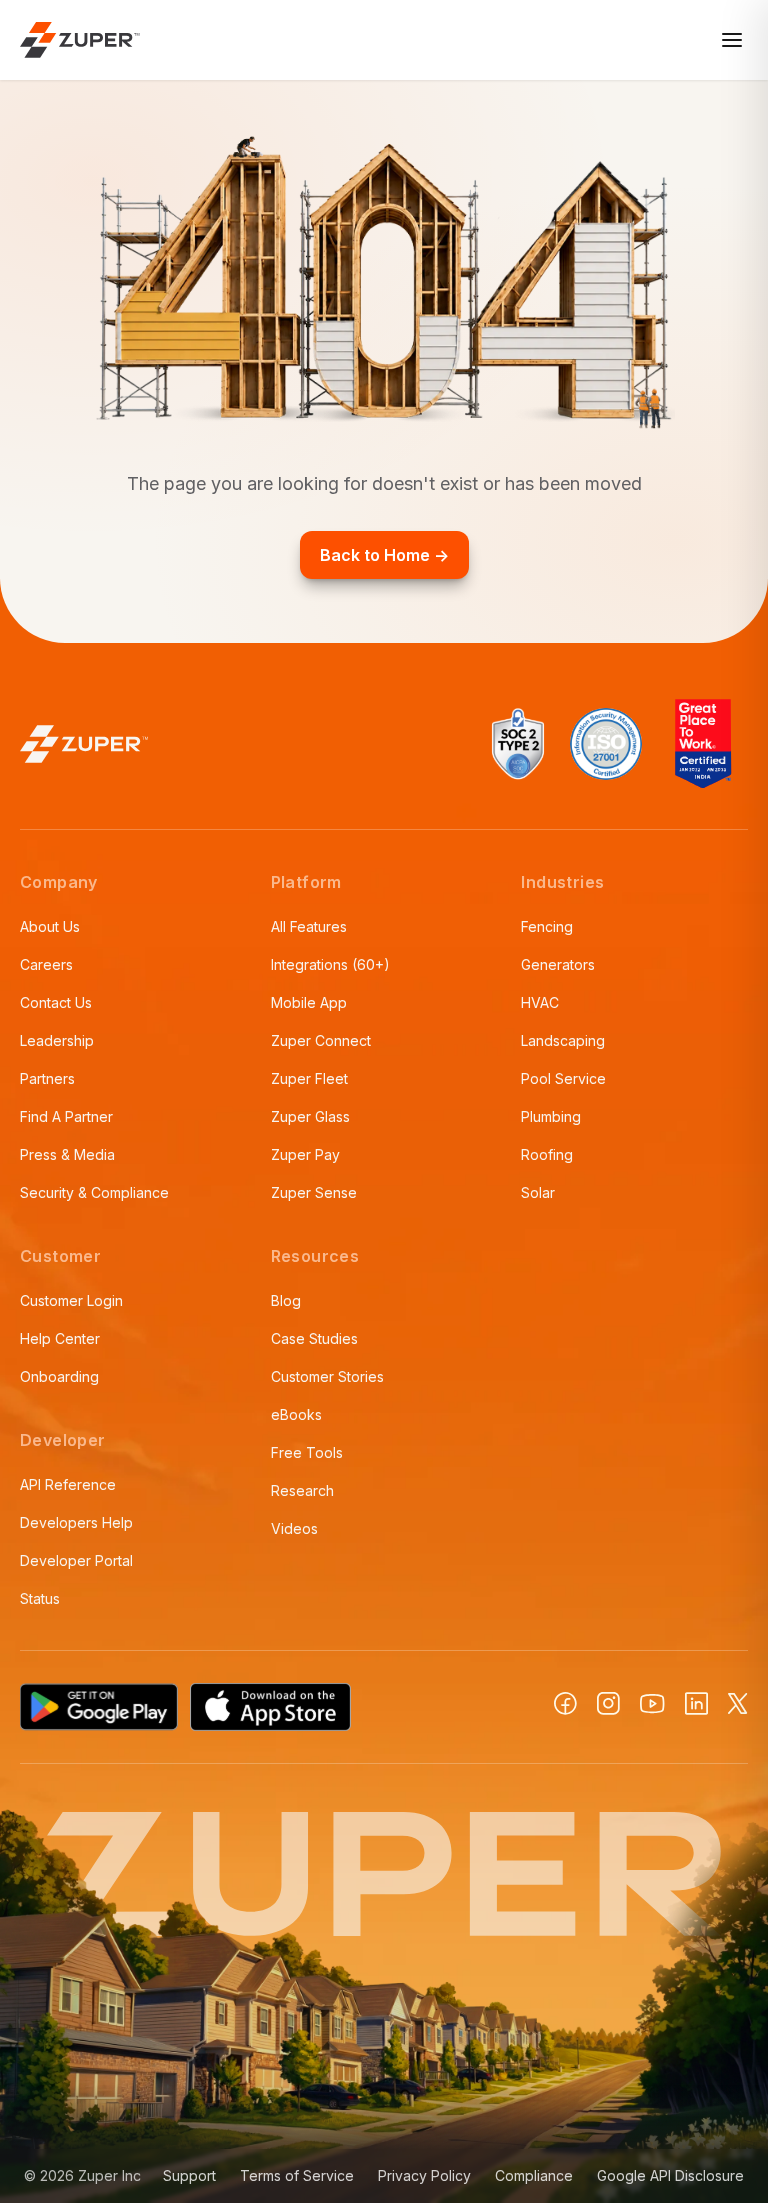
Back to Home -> (384, 555)
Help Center (60, 1338)
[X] (738, 1703)
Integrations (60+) (330, 964)
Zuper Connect (321, 1040)
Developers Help (76, 1522)
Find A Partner (66, 1116)
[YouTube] (652, 1704)
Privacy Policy (424, 2175)
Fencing (547, 926)
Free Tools (307, 1452)
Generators (558, 964)
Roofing (547, 1154)
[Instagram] (608, 1703)
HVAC (540, 1002)
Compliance (534, 2175)
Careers (46, 964)
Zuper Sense (314, 1192)
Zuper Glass (310, 1116)
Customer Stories (327, 1376)
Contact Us (56, 1002)
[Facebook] (565, 1703)
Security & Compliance (94, 1192)
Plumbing (551, 1116)
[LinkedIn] (696, 1703)
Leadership (57, 1040)
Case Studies (314, 1338)
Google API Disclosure (670, 2175)
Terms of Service (297, 2175)
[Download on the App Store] (271, 1707)
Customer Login (71, 1300)
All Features (309, 926)
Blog (286, 1300)
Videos (294, 1528)
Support (189, 2175)
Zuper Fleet (309, 1078)
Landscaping (563, 1040)
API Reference (68, 1484)
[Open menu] (732, 40)
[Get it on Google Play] (99, 1707)
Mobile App (309, 1002)
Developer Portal (76, 1560)
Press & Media (67, 1154)
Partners (47, 1078)
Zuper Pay (305, 1154)
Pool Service (563, 1078)
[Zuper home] (80, 39)
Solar (538, 1192)
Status (40, 1598)
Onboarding (59, 1376)
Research (302, 1490)
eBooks (296, 1414)
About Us (50, 926)
